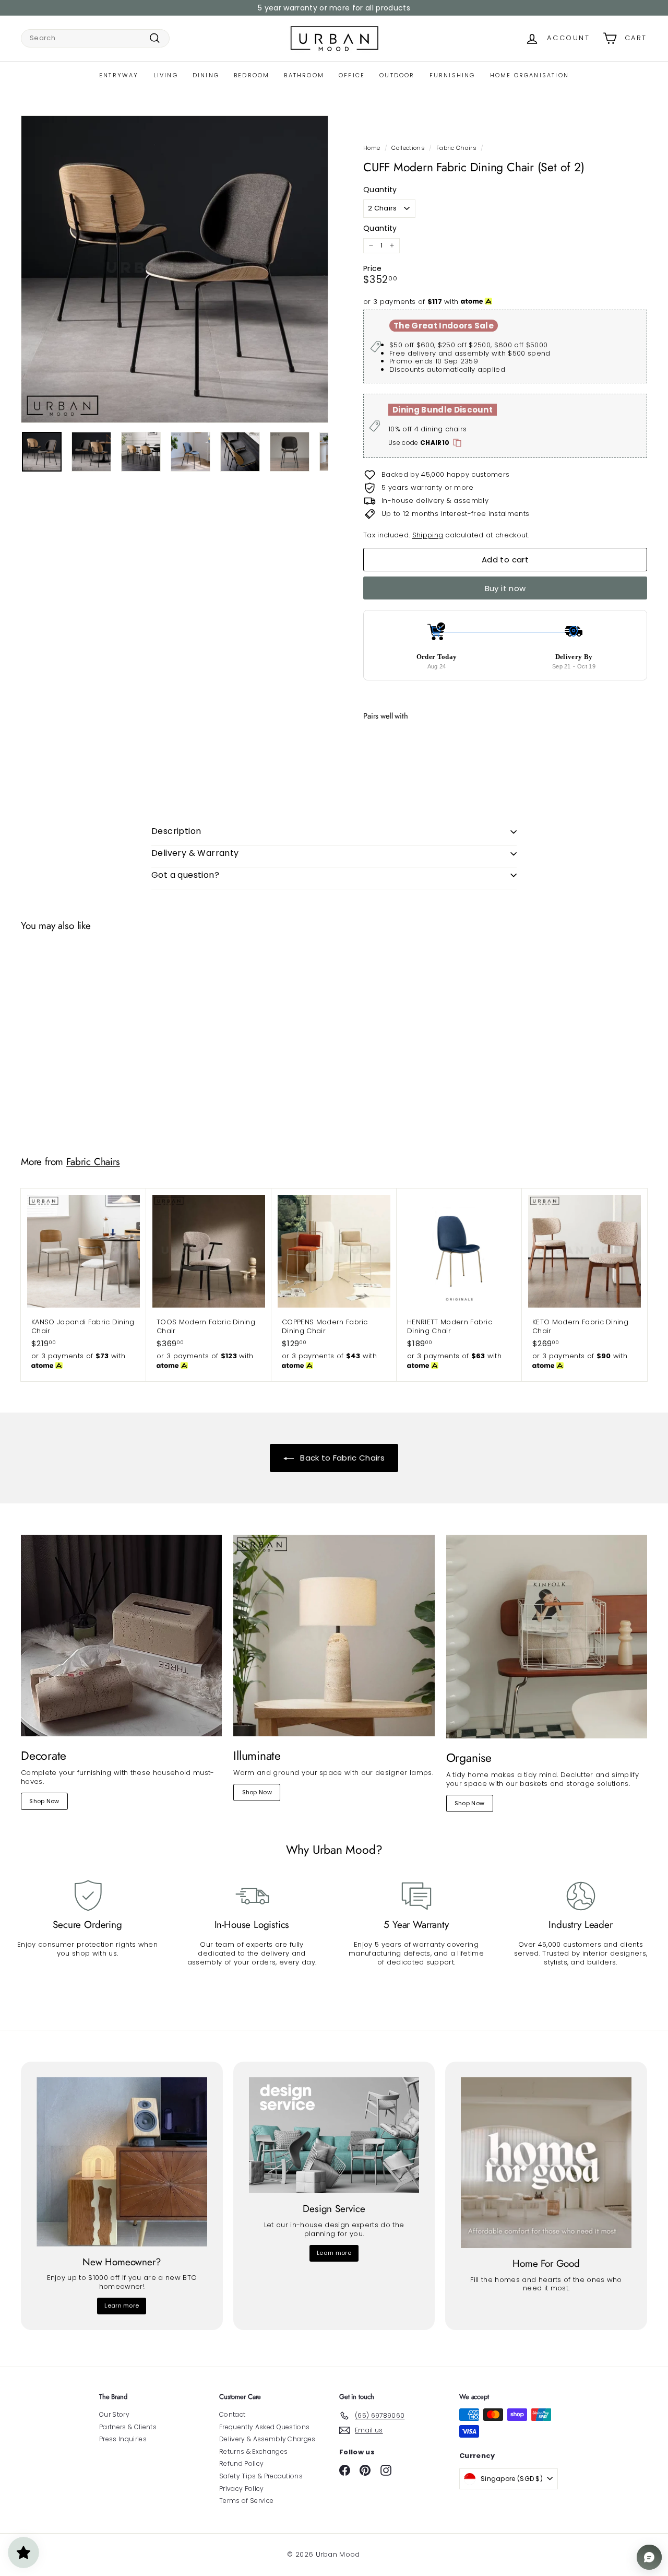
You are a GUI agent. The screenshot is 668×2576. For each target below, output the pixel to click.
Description (176, 831)
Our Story (114, 2414)
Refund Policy (241, 2463)
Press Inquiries (123, 2439)
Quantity (380, 190)
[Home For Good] (546, 2163)
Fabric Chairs (456, 148)
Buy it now (505, 588)
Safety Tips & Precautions (261, 2476)
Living (166, 75)
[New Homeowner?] (122, 2162)
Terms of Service (246, 2501)
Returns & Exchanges (253, 2451)
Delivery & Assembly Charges (267, 2439)
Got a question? (185, 875)
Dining (206, 75)
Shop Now (44, 1801)
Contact (232, 2414)
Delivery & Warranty (195, 853)
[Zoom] (175, 269)
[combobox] (95, 38)
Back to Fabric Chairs (341, 1458)
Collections (408, 148)
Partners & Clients (128, 2427)
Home (372, 148)
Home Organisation (529, 75)
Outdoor (397, 75)
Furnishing (452, 75)
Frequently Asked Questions (264, 2427)
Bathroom (304, 75)
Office (352, 75)
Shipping (428, 535)
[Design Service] (334, 2135)
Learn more (122, 2306)
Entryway (119, 75)
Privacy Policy (242, 2489)
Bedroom (252, 75)
